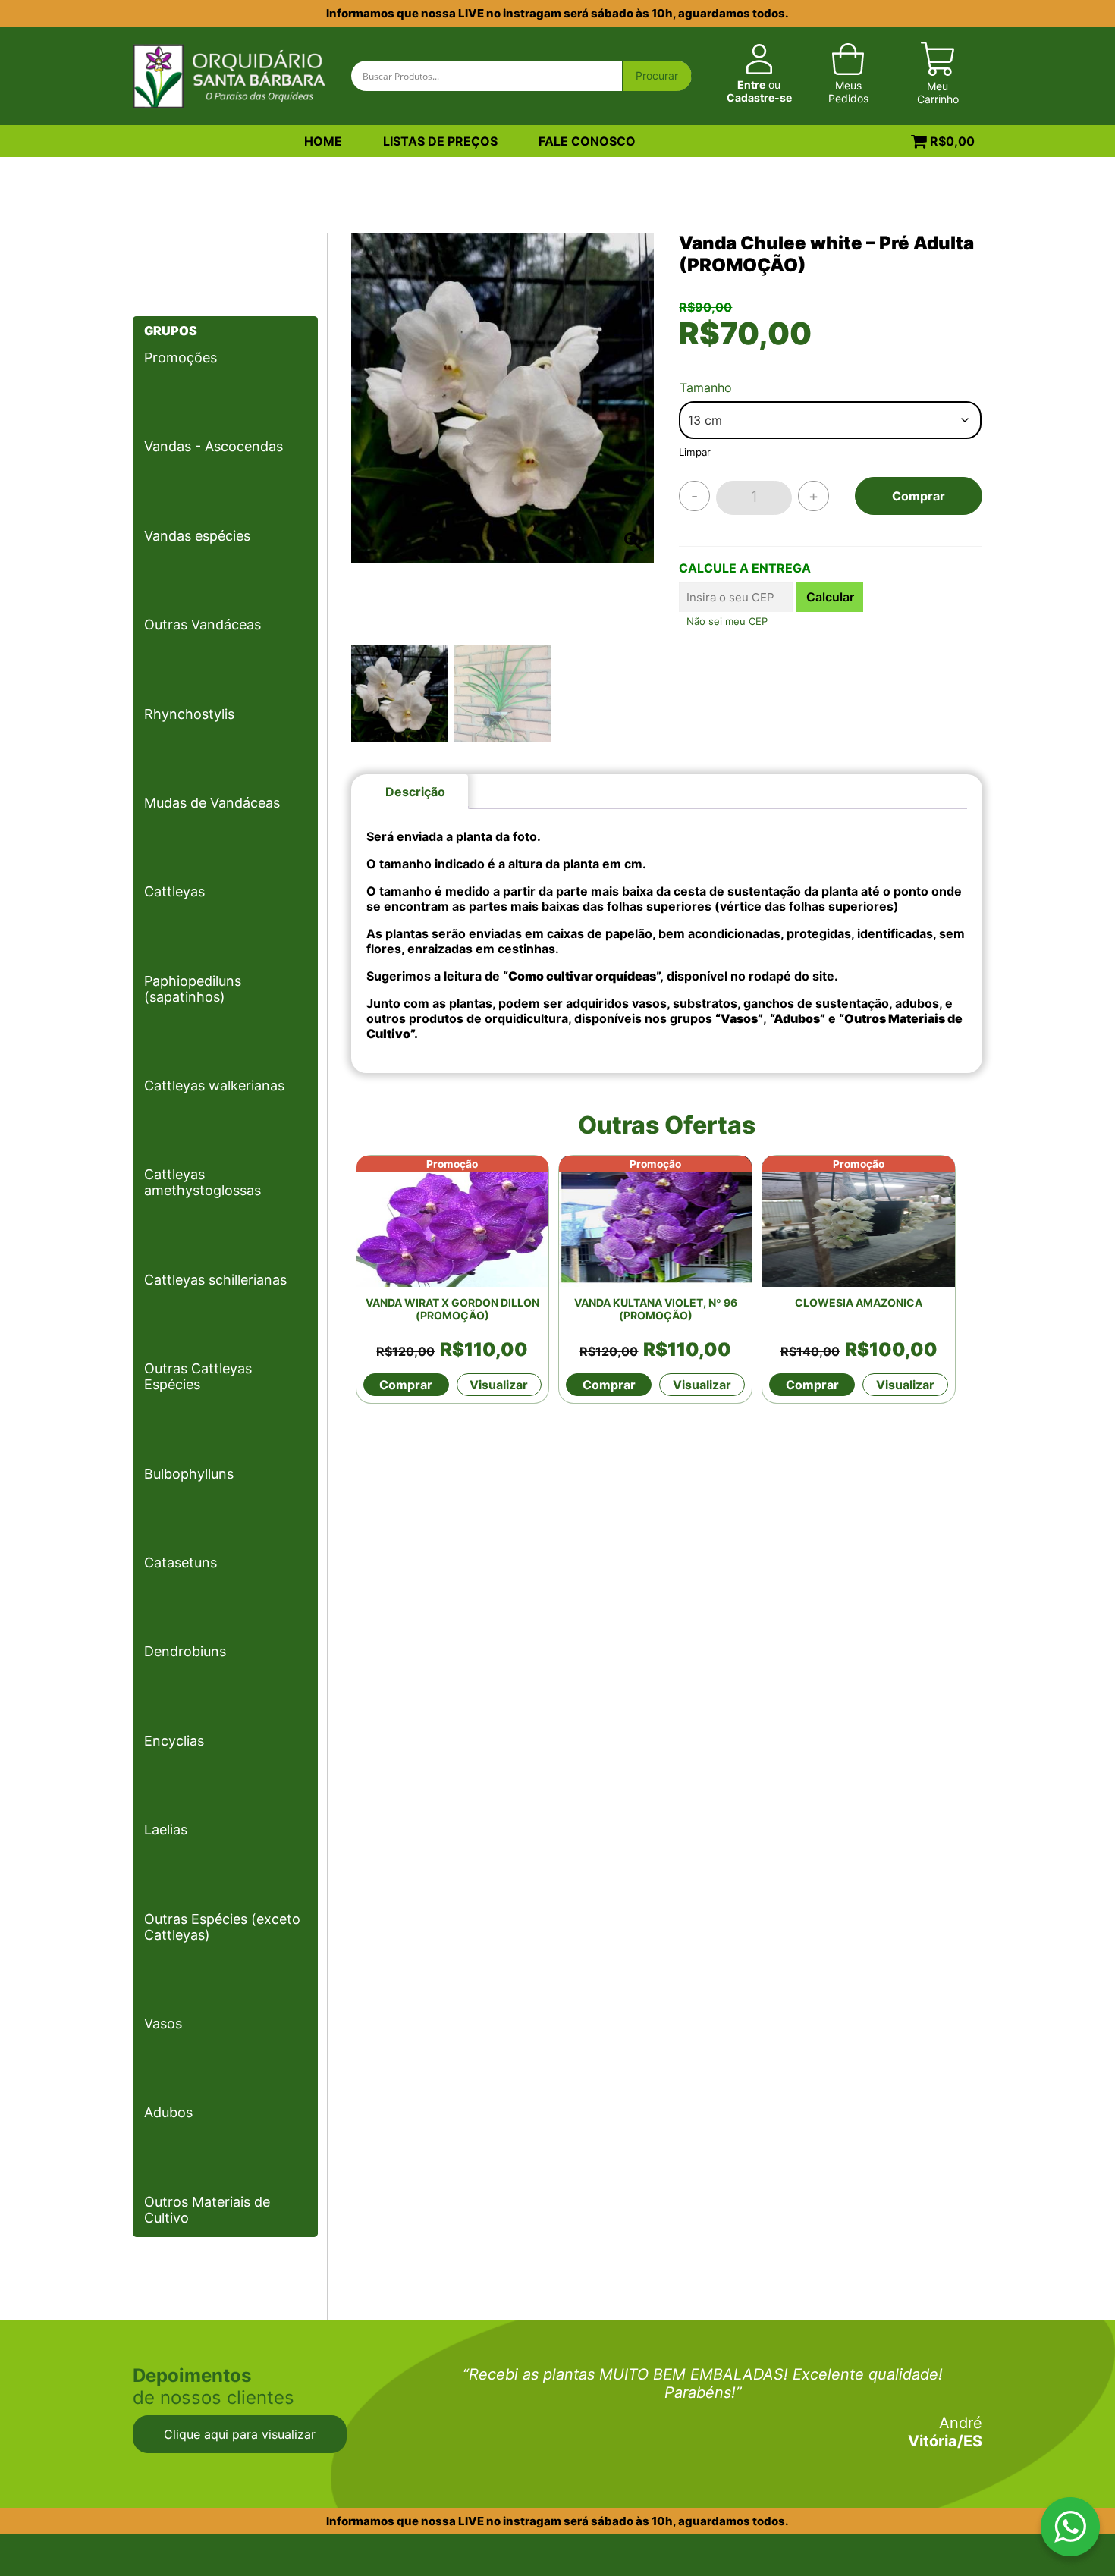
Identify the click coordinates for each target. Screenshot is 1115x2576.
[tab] (415, 792)
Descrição (415, 792)
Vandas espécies (197, 536)
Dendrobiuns (185, 1651)
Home (323, 141)
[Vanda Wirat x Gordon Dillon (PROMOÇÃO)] (453, 1221)
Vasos (163, 2024)
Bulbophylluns (189, 1474)
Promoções (181, 358)
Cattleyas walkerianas (214, 1086)
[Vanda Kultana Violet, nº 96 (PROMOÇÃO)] (655, 1221)
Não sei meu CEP (727, 621)
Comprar (919, 496)
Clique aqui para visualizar (240, 2434)
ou (759, 91)
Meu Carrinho (938, 93)
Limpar (695, 452)
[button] (635, 443)
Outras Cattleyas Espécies (198, 1376)
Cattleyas (174, 891)
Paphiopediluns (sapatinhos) (193, 989)
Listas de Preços (440, 141)
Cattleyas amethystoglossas (203, 1182)
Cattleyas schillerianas (215, 1280)
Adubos (168, 2112)
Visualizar (499, 1385)
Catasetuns (181, 1563)
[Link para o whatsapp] (1070, 2530)
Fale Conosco (587, 141)
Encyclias (174, 1741)
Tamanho (706, 387)
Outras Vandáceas (203, 624)
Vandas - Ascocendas (214, 446)
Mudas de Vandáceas (212, 803)
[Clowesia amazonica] (859, 1221)
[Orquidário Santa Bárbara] (229, 74)
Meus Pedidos (848, 92)
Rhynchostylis (189, 714)
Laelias (166, 1829)
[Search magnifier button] (657, 77)
